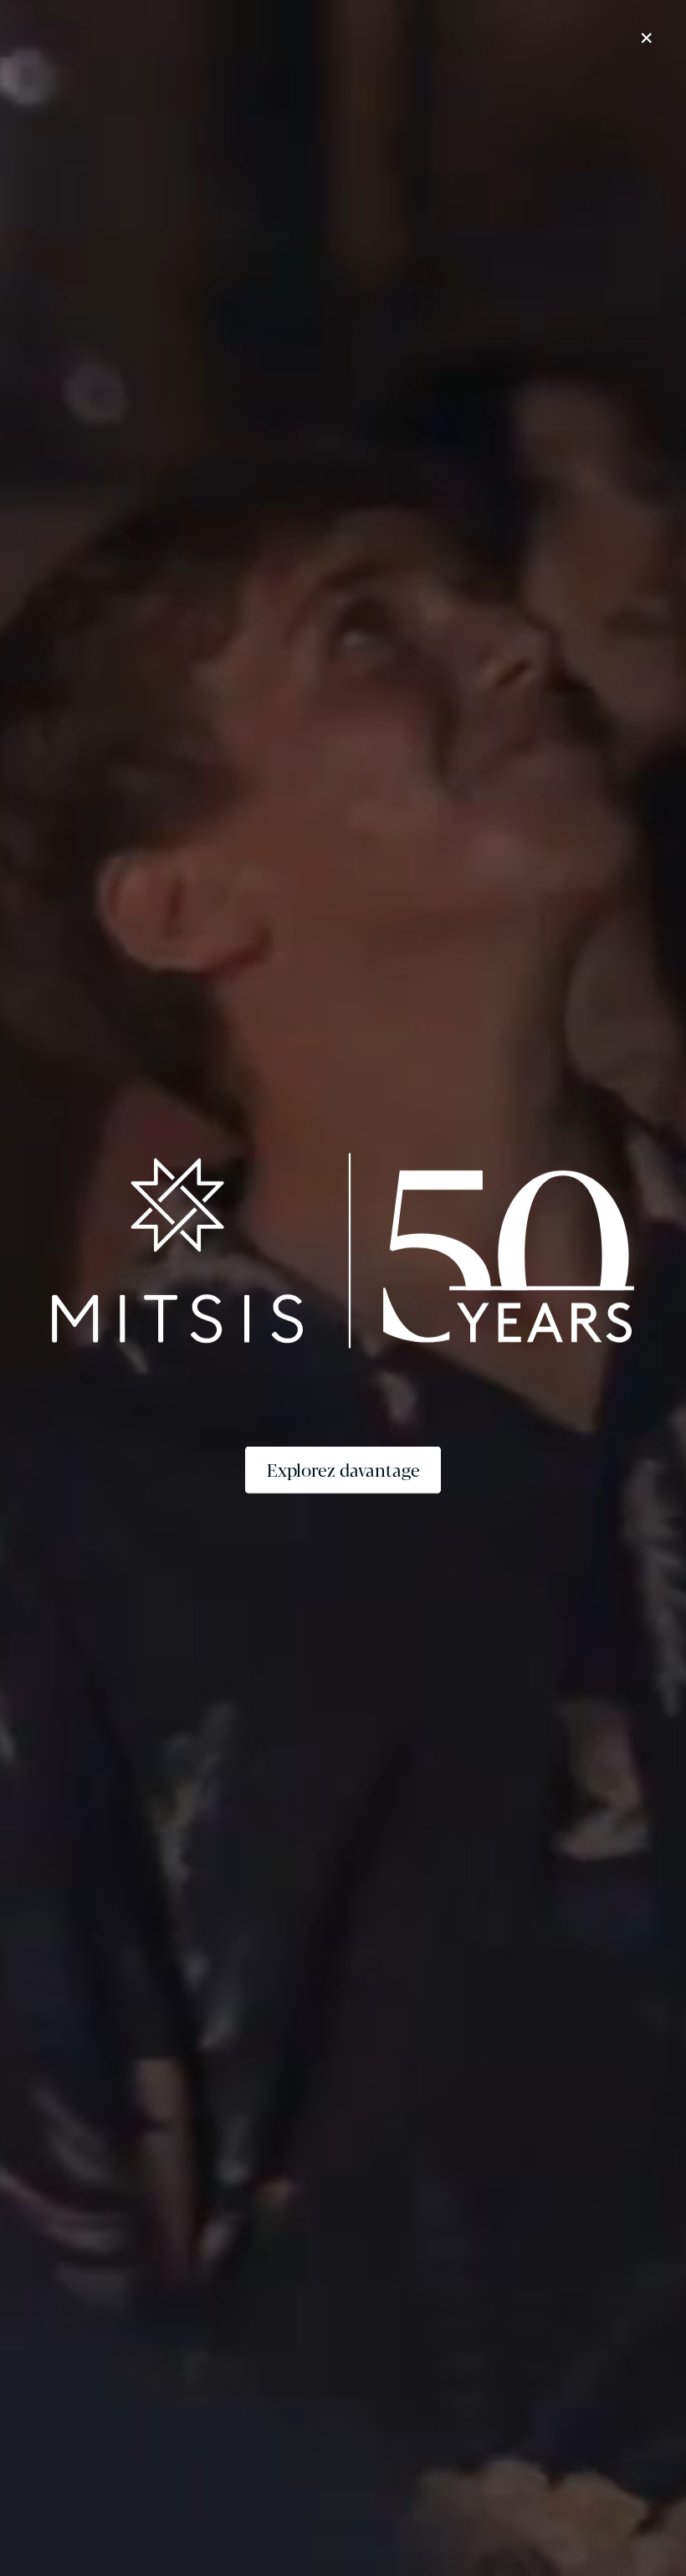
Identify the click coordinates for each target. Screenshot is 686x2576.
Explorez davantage (343, 1469)
